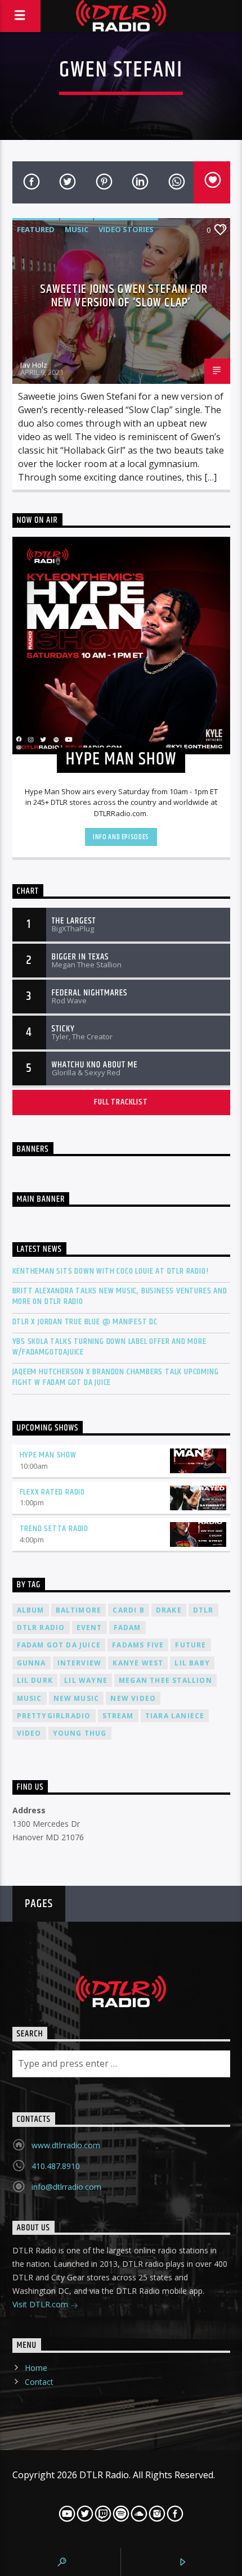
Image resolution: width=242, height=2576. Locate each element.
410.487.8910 (56, 2166)
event (89, 1627)
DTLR (203, 1610)
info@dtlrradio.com (66, 2187)
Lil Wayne (86, 1680)
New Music (77, 1698)
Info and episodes (121, 837)
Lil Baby (192, 1663)
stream (118, 1716)
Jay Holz (34, 365)
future (191, 1645)
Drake (169, 1610)
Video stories (126, 229)
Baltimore (79, 1610)
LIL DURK (35, 1680)
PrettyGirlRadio (54, 1716)
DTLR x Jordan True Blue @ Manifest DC (85, 1322)
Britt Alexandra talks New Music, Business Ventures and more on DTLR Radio (120, 1296)
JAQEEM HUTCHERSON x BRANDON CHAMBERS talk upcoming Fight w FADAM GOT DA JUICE (116, 1377)
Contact (39, 2382)
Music (77, 229)
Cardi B (128, 1610)
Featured (36, 229)
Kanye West (138, 1663)
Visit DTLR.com (41, 2304)
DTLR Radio (41, 1627)
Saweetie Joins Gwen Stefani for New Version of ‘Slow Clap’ (124, 296)
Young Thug (80, 1733)
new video (133, 1698)
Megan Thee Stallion (165, 1680)
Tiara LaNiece (175, 1716)
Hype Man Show (48, 1455)
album (31, 1610)
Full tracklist (121, 1102)
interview (80, 1663)
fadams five (138, 1645)
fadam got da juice (59, 1645)
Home (36, 2368)
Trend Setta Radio (54, 1529)
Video (29, 1733)
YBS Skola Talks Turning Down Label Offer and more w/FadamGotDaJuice (109, 1347)
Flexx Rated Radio (53, 1492)
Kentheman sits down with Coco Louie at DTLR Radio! (111, 1271)
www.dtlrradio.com (66, 2145)
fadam (127, 1627)
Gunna (32, 1663)
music (30, 1698)
